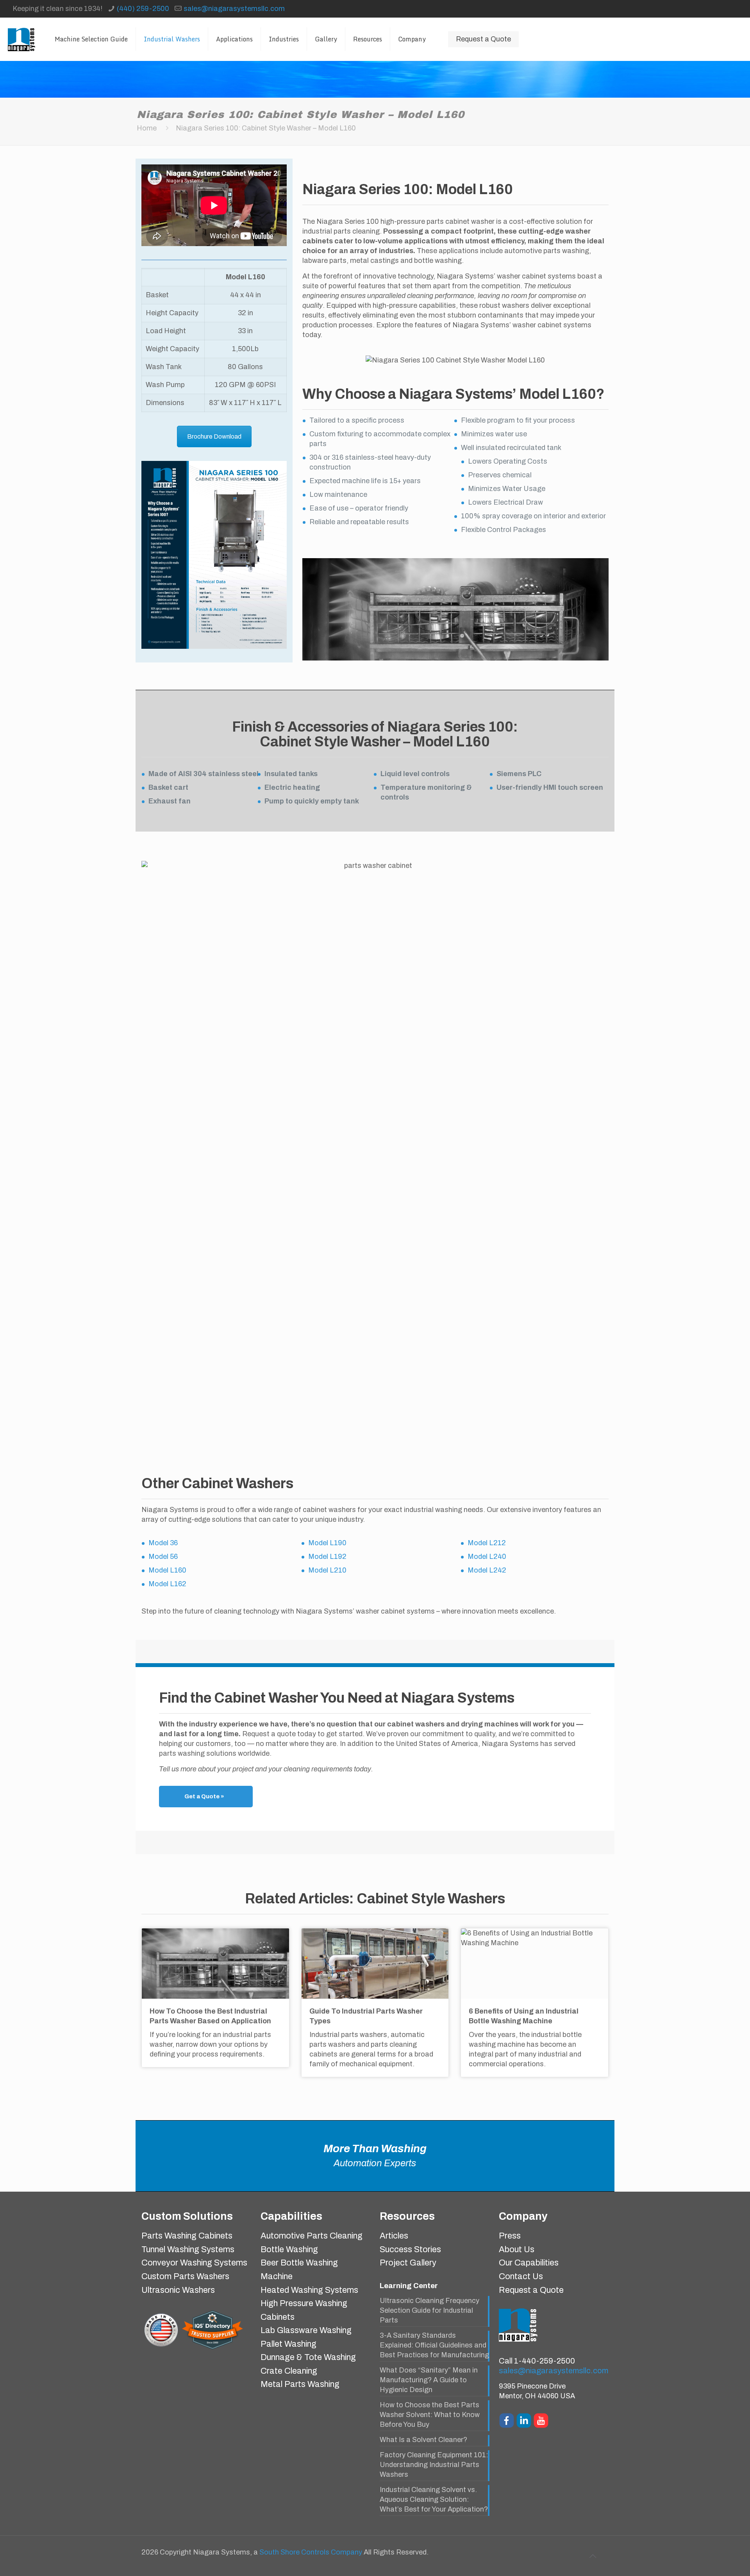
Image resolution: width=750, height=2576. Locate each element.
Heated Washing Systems (309, 2290)
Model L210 (327, 1570)
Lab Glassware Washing (306, 2330)
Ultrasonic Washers (178, 2290)
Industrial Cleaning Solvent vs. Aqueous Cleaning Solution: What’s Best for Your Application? (434, 2499)
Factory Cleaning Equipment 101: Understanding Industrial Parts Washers (434, 2465)
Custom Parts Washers (185, 2276)
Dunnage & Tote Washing (308, 2357)
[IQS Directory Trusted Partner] (212, 2349)
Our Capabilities (529, 2263)
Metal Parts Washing (300, 2384)
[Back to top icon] (593, 2556)
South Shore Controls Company (311, 2552)
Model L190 (327, 1543)
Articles (394, 2236)
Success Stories (410, 2249)
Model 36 (163, 1543)
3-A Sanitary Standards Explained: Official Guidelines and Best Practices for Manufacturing (434, 2345)
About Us (517, 2249)
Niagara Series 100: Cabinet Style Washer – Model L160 (266, 128)
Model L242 (487, 1570)
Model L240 (487, 1557)
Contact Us (521, 2276)
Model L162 (167, 1584)
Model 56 (163, 1557)
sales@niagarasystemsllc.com (234, 9)
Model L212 (487, 1543)
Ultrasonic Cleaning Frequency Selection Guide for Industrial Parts (429, 2310)
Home (147, 128)
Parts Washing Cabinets (187, 2236)
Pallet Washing (288, 2344)
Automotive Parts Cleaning (312, 2236)
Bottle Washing (289, 2249)
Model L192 (327, 1557)
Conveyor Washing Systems (194, 2263)
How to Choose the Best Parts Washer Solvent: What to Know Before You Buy (430, 2415)
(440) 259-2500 (143, 9)
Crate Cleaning (289, 2371)
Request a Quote (483, 39)
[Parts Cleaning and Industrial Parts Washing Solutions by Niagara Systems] (21, 39)
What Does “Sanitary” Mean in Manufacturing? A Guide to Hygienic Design (429, 2380)
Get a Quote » (204, 1796)
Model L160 (167, 1570)
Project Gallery (408, 2263)
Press (510, 2236)
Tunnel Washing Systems (188, 2249)
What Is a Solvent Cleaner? (423, 2440)
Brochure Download (214, 436)
